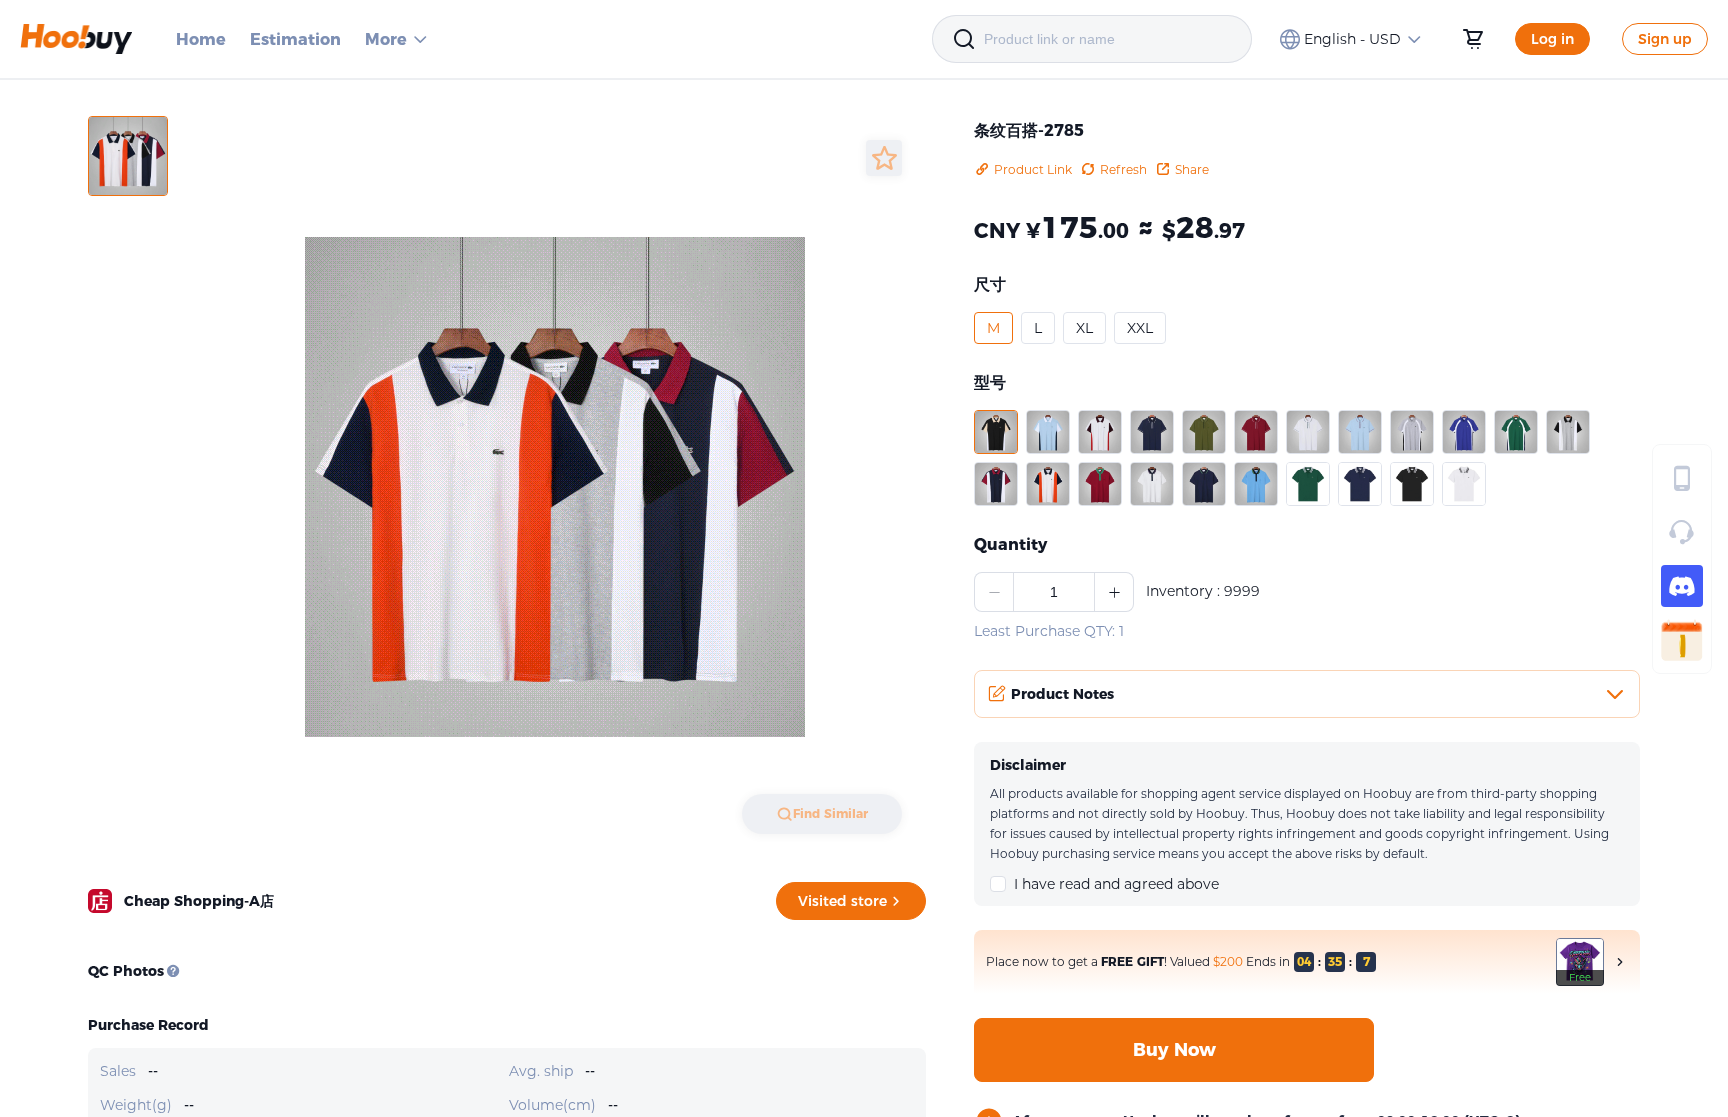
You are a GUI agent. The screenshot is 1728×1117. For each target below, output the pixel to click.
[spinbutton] (1054, 592)
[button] (993, 328)
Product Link (1033, 169)
